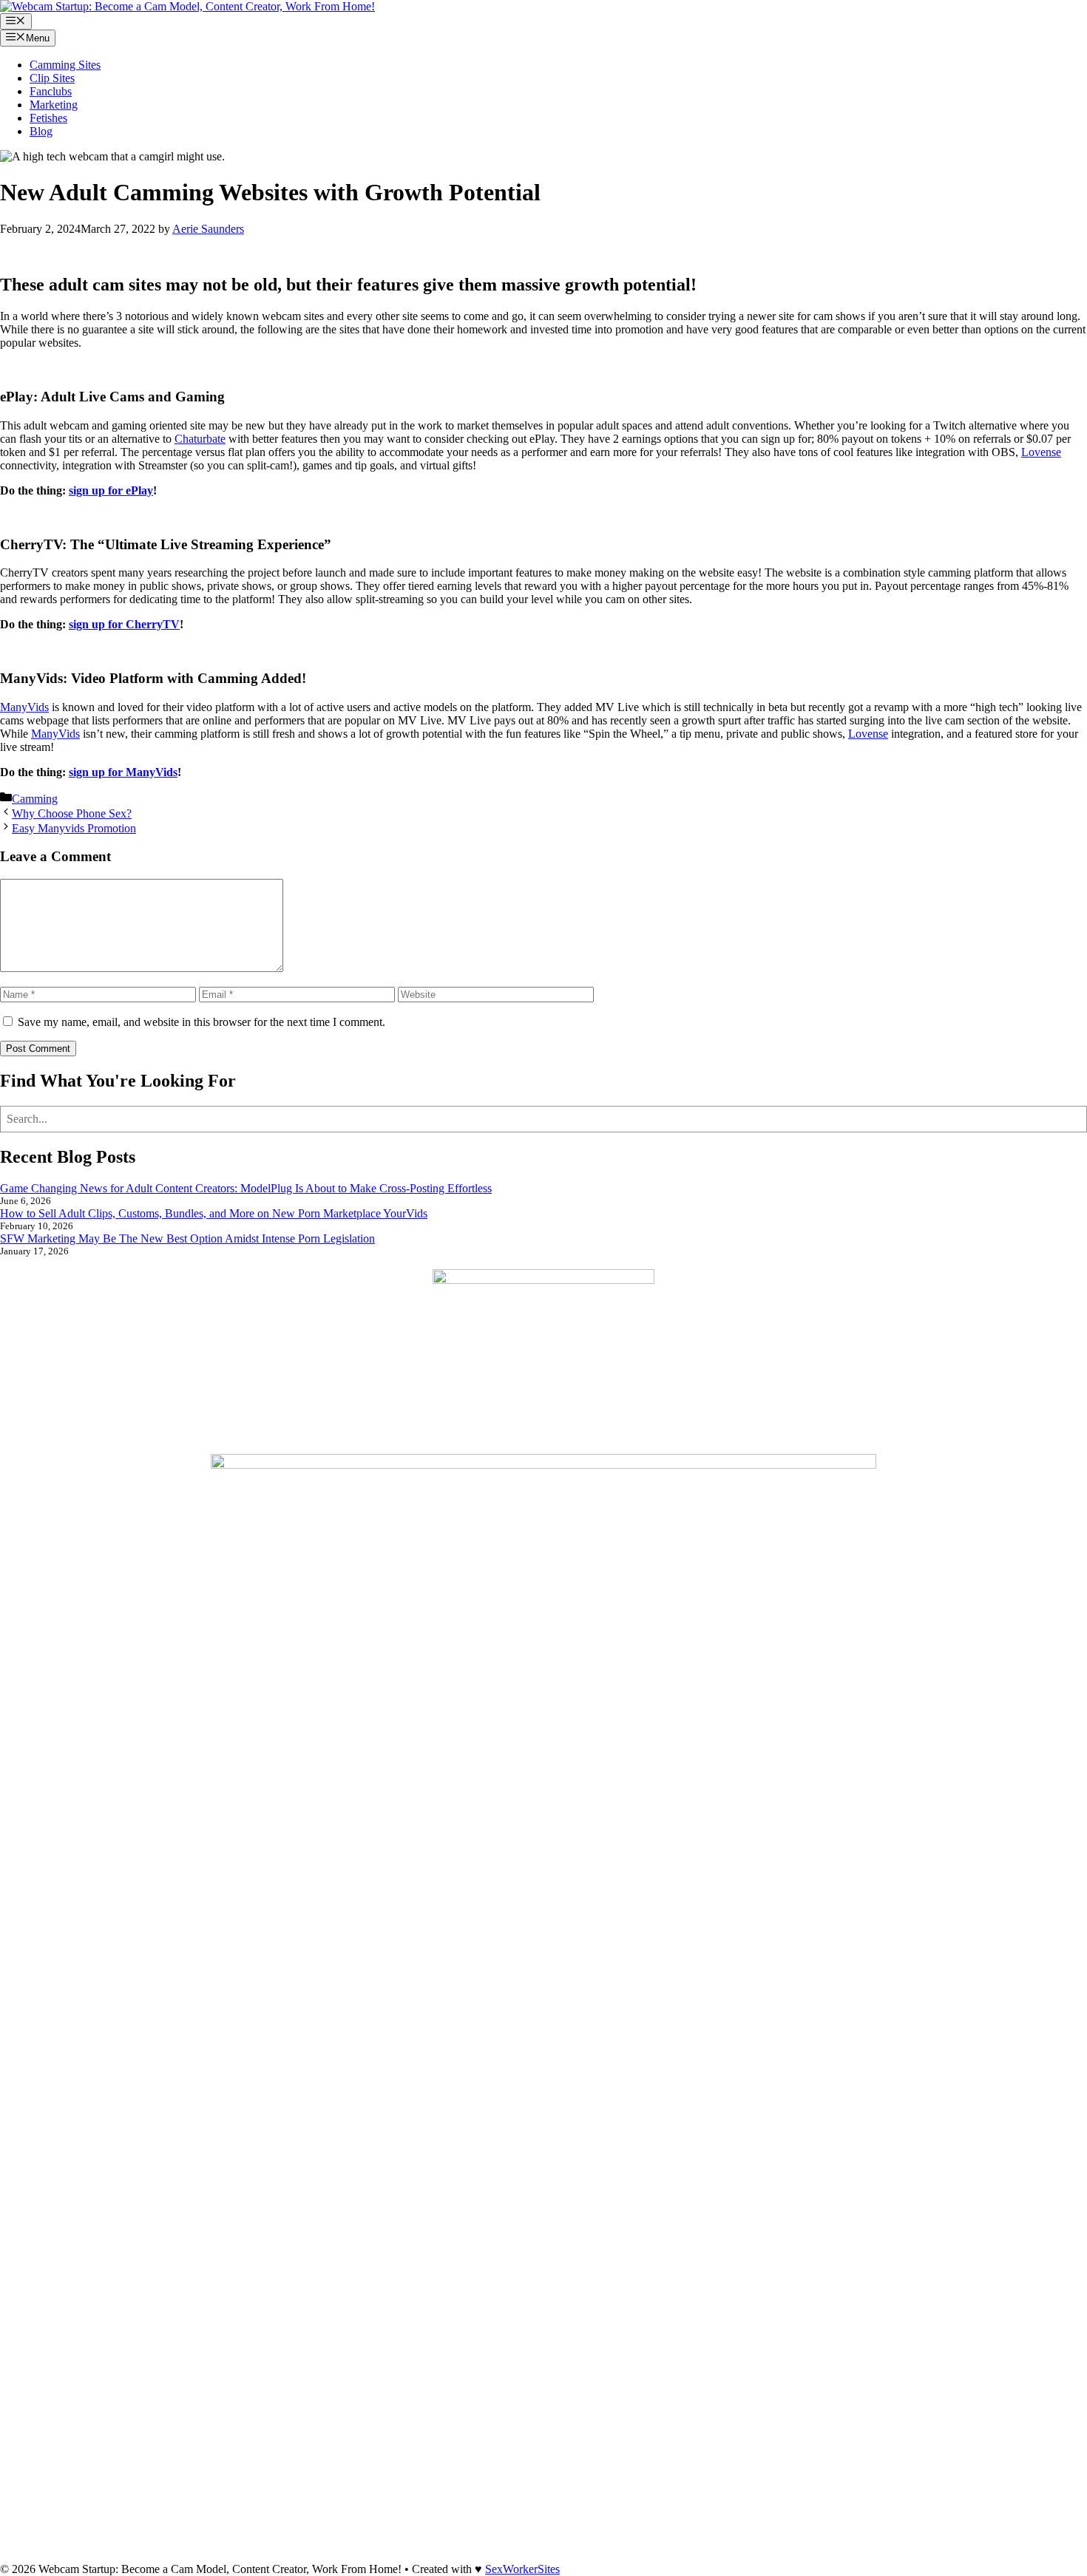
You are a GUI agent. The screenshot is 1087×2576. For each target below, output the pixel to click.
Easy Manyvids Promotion (74, 828)
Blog (41, 131)
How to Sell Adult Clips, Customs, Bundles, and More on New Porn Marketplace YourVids (214, 1213)
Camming (35, 799)
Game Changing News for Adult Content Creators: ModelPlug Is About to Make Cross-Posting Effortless (246, 1188)
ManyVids (24, 707)
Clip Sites (52, 78)
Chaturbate (200, 439)
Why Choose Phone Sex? (72, 813)
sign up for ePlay (111, 490)
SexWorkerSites (522, 2569)
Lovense (1041, 452)
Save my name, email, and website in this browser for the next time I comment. (202, 1022)
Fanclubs (51, 91)
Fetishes (48, 118)
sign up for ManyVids (123, 772)
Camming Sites (65, 65)
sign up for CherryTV (124, 624)
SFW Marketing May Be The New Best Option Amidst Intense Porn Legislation (187, 1238)
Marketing (54, 105)
